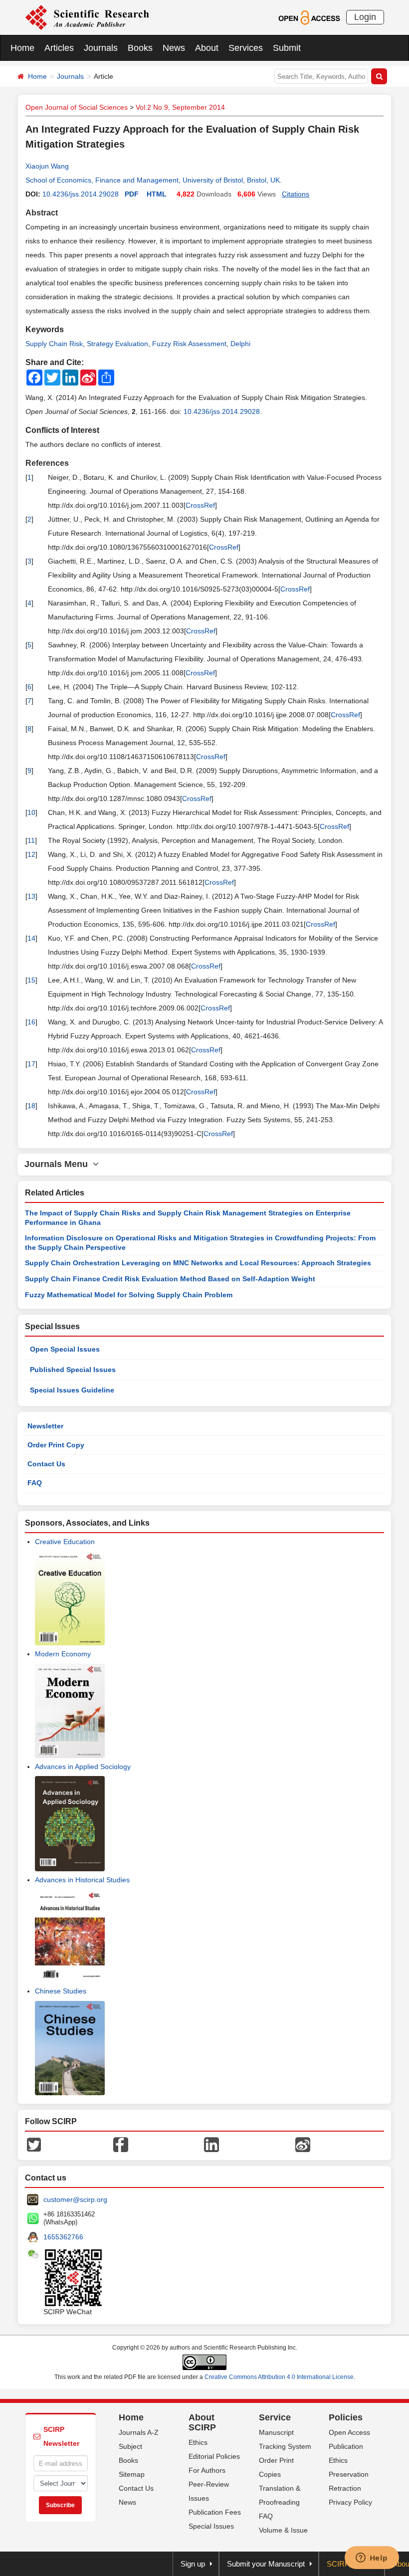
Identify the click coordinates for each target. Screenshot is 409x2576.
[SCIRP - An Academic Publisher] (87, 17)
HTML (157, 194)
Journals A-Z (139, 2432)
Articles (59, 48)
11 (31, 840)
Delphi (240, 344)
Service (275, 2417)
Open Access (349, 2432)
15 (31, 980)
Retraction (345, 2488)
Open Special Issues (65, 1349)
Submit (287, 48)
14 (31, 938)
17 (31, 1064)
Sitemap (132, 2474)
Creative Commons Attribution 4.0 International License (279, 2377)
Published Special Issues (73, 1370)
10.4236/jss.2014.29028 (81, 194)
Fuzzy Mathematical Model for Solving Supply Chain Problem (129, 1295)
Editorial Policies (214, 2456)
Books (140, 48)
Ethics (198, 2442)
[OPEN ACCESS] (309, 17)
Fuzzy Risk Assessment (189, 344)
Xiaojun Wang (47, 166)
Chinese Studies (61, 1991)
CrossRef (200, 505)
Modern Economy (63, 1654)
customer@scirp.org (75, 2199)
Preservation (349, 2474)
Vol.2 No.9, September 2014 (180, 107)
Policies (346, 2417)
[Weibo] (303, 2144)
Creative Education (65, 1542)
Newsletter (45, 1426)
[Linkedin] (211, 2144)
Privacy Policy (350, 2502)
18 (31, 1106)
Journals (101, 48)
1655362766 (63, 2237)
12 (31, 854)
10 (31, 812)
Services (246, 48)
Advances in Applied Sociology (83, 1767)
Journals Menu (59, 1164)
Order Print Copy (56, 1445)
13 (31, 896)
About (207, 48)
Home (22, 48)
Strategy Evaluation (117, 344)
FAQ (35, 1483)
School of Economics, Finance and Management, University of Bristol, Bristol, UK (153, 180)
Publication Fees (215, 2512)
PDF (132, 194)
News (174, 48)
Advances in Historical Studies (82, 1880)
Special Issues (211, 2526)
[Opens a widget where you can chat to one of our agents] (372, 2559)
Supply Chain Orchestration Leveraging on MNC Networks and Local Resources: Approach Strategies (198, 1263)
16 (31, 1022)
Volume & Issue (283, 2530)
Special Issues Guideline (72, 1390)
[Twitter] (34, 2144)
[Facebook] (121, 2144)
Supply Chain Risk (54, 344)
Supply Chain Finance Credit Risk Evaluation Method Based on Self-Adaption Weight (170, 1279)
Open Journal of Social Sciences (77, 107)
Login (365, 17)
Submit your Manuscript (266, 2564)
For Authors (207, 2470)
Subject (130, 2446)
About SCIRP (202, 2422)
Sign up (193, 2564)
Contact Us (46, 1464)
